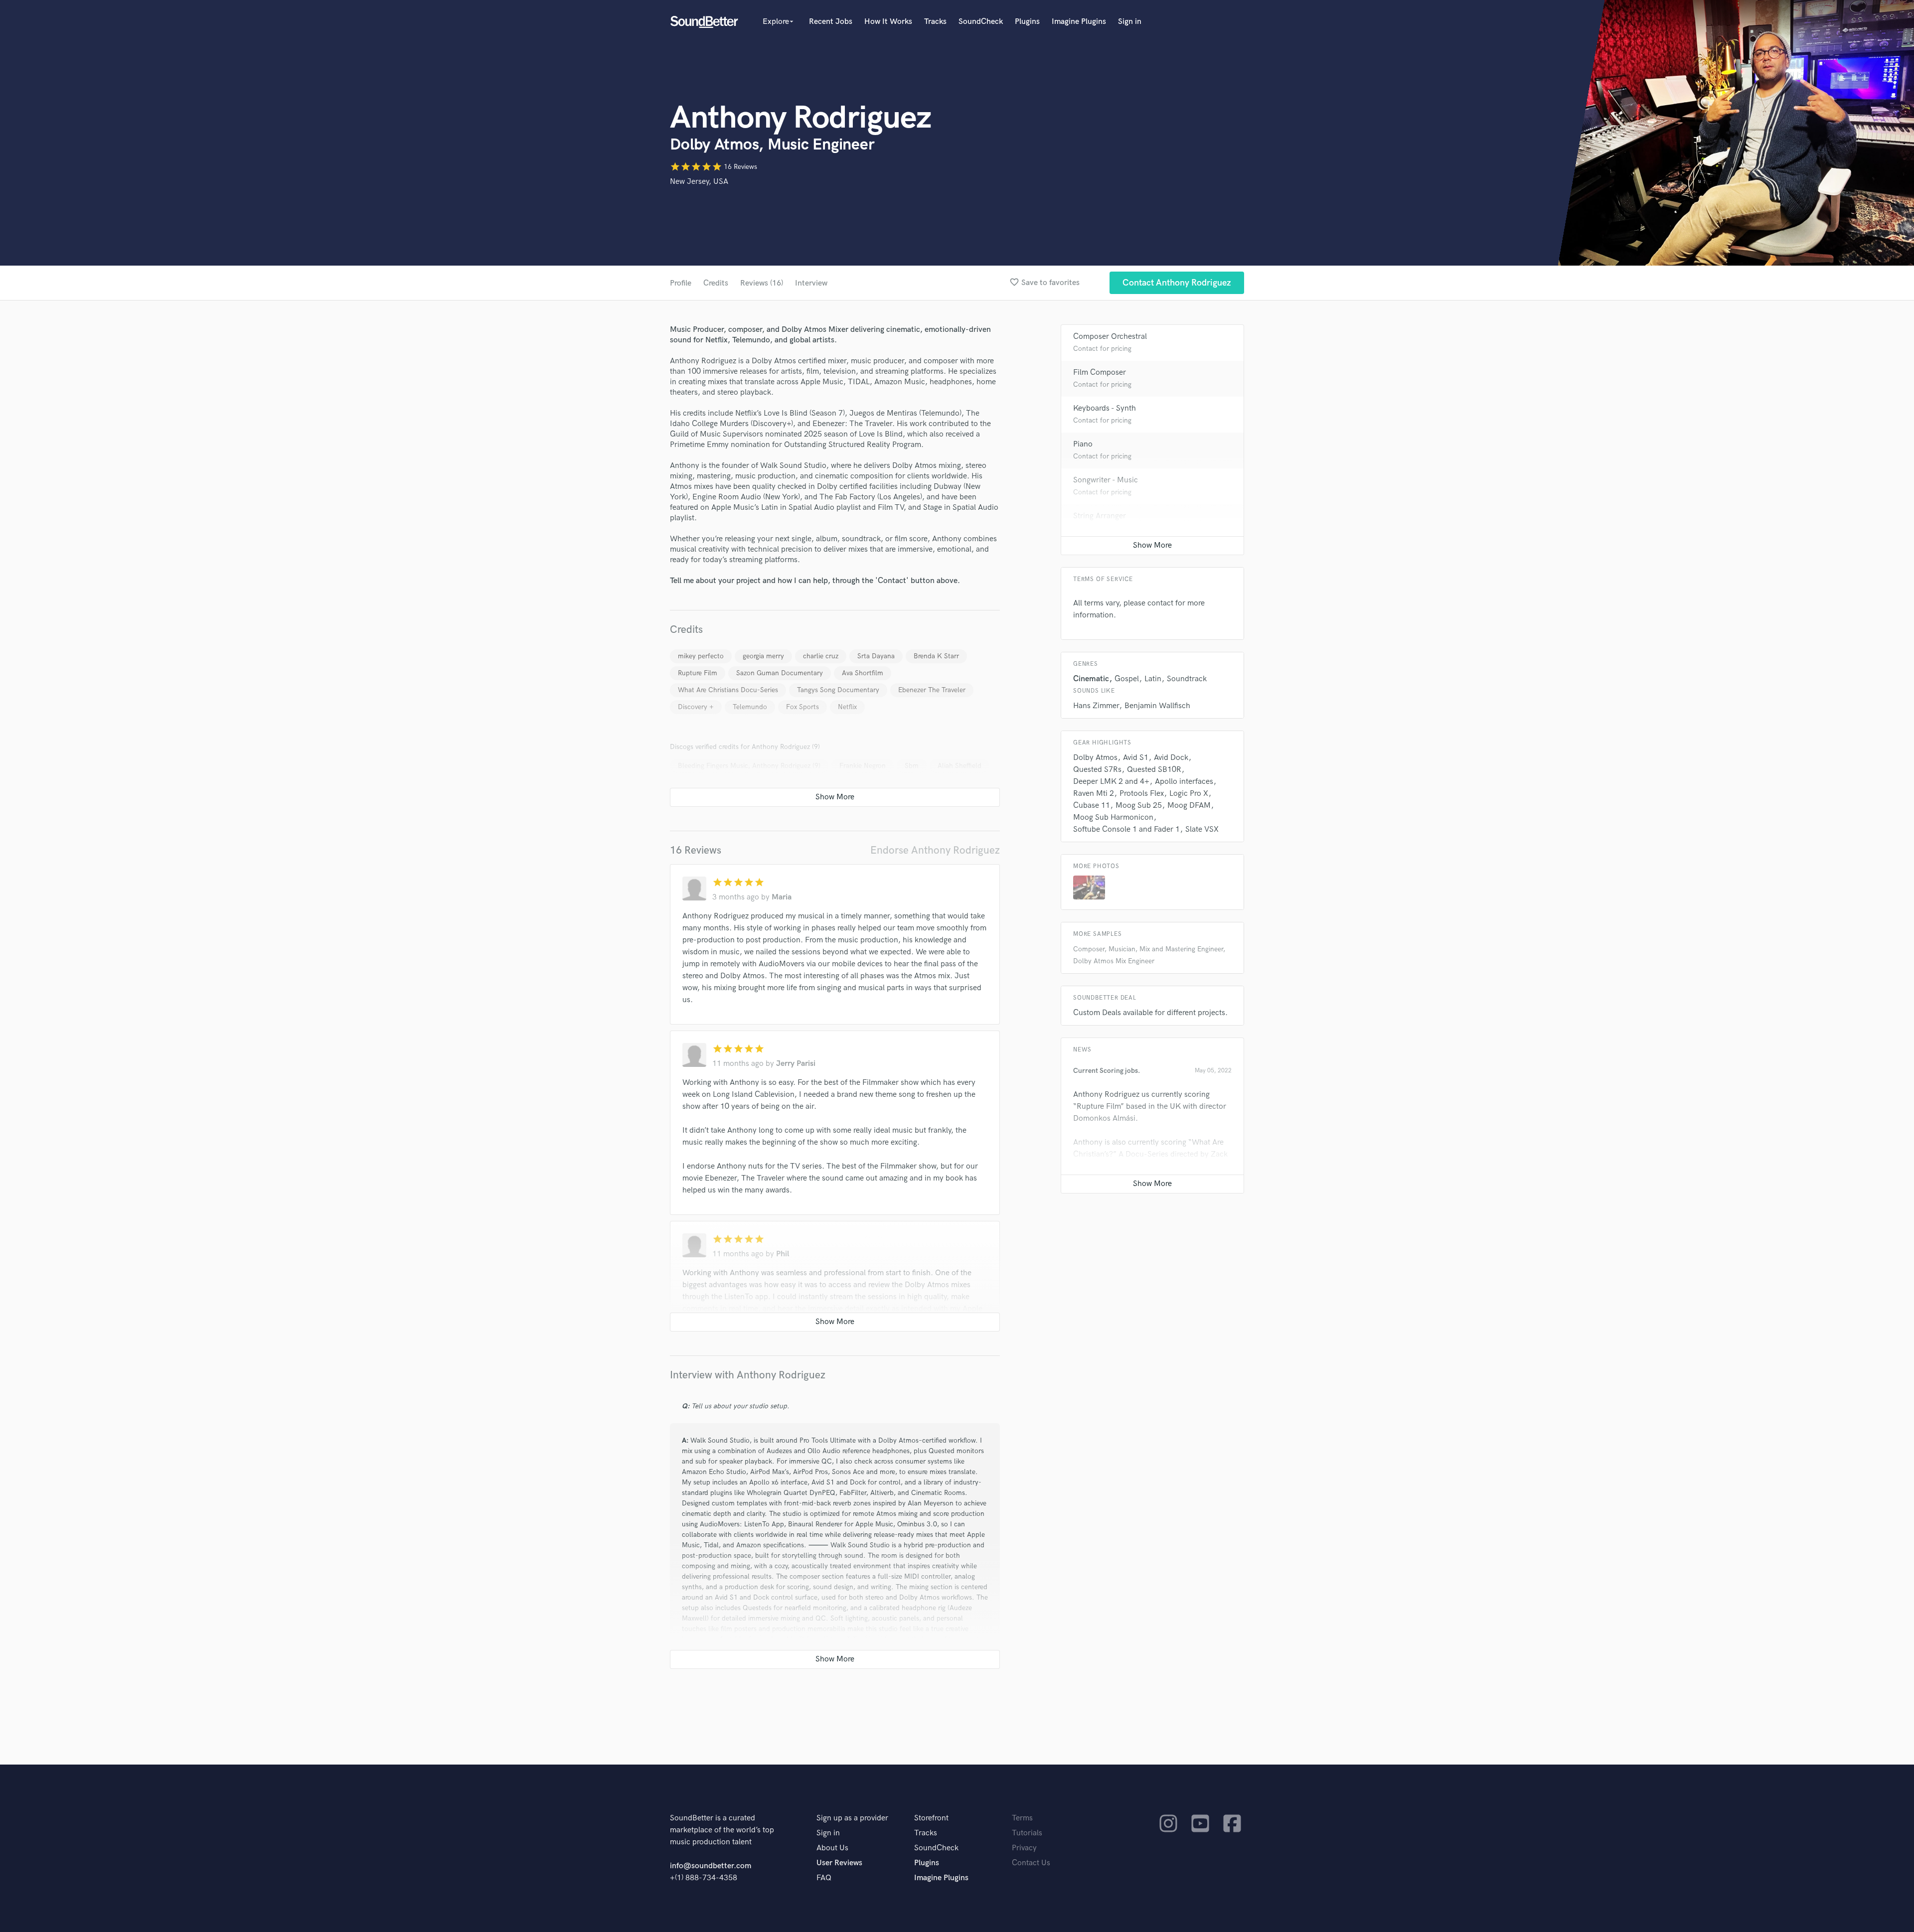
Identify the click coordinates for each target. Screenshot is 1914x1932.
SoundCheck (981, 22)
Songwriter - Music (1106, 480)
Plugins (1027, 22)
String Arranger (1100, 516)
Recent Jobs (831, 22)
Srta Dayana (876, 656)
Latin (1153, 679)
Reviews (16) (762, 283)
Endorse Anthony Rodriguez (935, 850)
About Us (832, 1848)
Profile (681, 283)
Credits (716, 283)
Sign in (1130, 22)
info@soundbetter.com (711, 1866)
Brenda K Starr (936, 656)
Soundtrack (1187, 679)
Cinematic (1091, 679)
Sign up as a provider (852, 1818)
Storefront (931, 1818)
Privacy (1024, 1848)
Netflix (847, 707)
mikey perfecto (701, 656)
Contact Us (1031, 1863)
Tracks (935, 22)
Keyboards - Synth (1105, 408)
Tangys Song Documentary (838, 690)
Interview (811, 283)
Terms (1022, 1818)
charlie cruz (821, 656)
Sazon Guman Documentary (780, 673)
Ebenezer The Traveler (932, 690)
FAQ (824, 1878)
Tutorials (1027, 1833)
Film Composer (1100, 372)
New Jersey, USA (699, 182)
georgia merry (763, 656)
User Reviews (839, 1863)
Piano (1083, 444)
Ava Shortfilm (863, 673)
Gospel (1127, 679)
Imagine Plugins (1079, 22)
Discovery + (696, 707)
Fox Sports (802, 707)
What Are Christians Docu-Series (728, 690)
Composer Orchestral (1110, 337)
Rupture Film (698, 673)
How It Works (888, 22)
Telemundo (750, 707)
